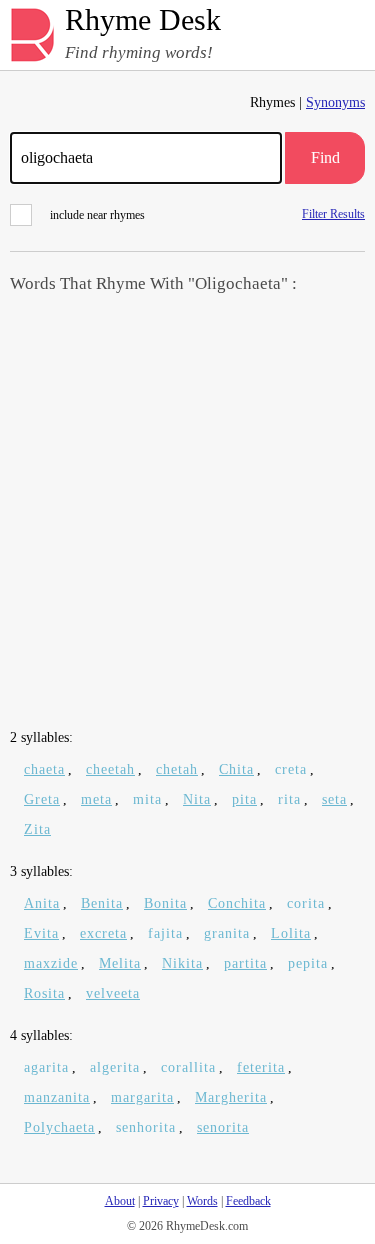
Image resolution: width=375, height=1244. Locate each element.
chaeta (44, 769)
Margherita (231, 1097)
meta (96, 799)
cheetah (110, 769)
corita (306, 903)
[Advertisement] (187, 513)
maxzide (51, 963)
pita (244, 799)
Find (325, 157)
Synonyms (335, 102)
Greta (42, 799)
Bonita (165, 903)
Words (202, 1201)
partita (245, 963)
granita (227, 933)
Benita (102, 903)
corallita (188, 1067)
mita (147, 799)
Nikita (182, 963)
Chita (236, 769)
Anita (42, 903)
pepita (308, 963)
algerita (115, 1067)
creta (291, 769)
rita (289, 799)
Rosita (44, 993)
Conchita (237, 903)
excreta (103, 933)
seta (334, 799)
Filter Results (333, 213)
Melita (120, 963)
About (120, 1201)
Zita (37, 829)
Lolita (291, 933)
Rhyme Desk (143, 20)
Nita (197, 799)
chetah (177, 769)
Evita (41, 933)
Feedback (248, 1201)
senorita (223, 1127)
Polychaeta (59, 1127)
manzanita (57, 1097)
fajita (165, 933)
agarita (46, 1067)
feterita (261, 1067)
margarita (142, 1097)
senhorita (146, 1127)
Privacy (161, 1201)
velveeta (113, 993)
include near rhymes (97, 215)
